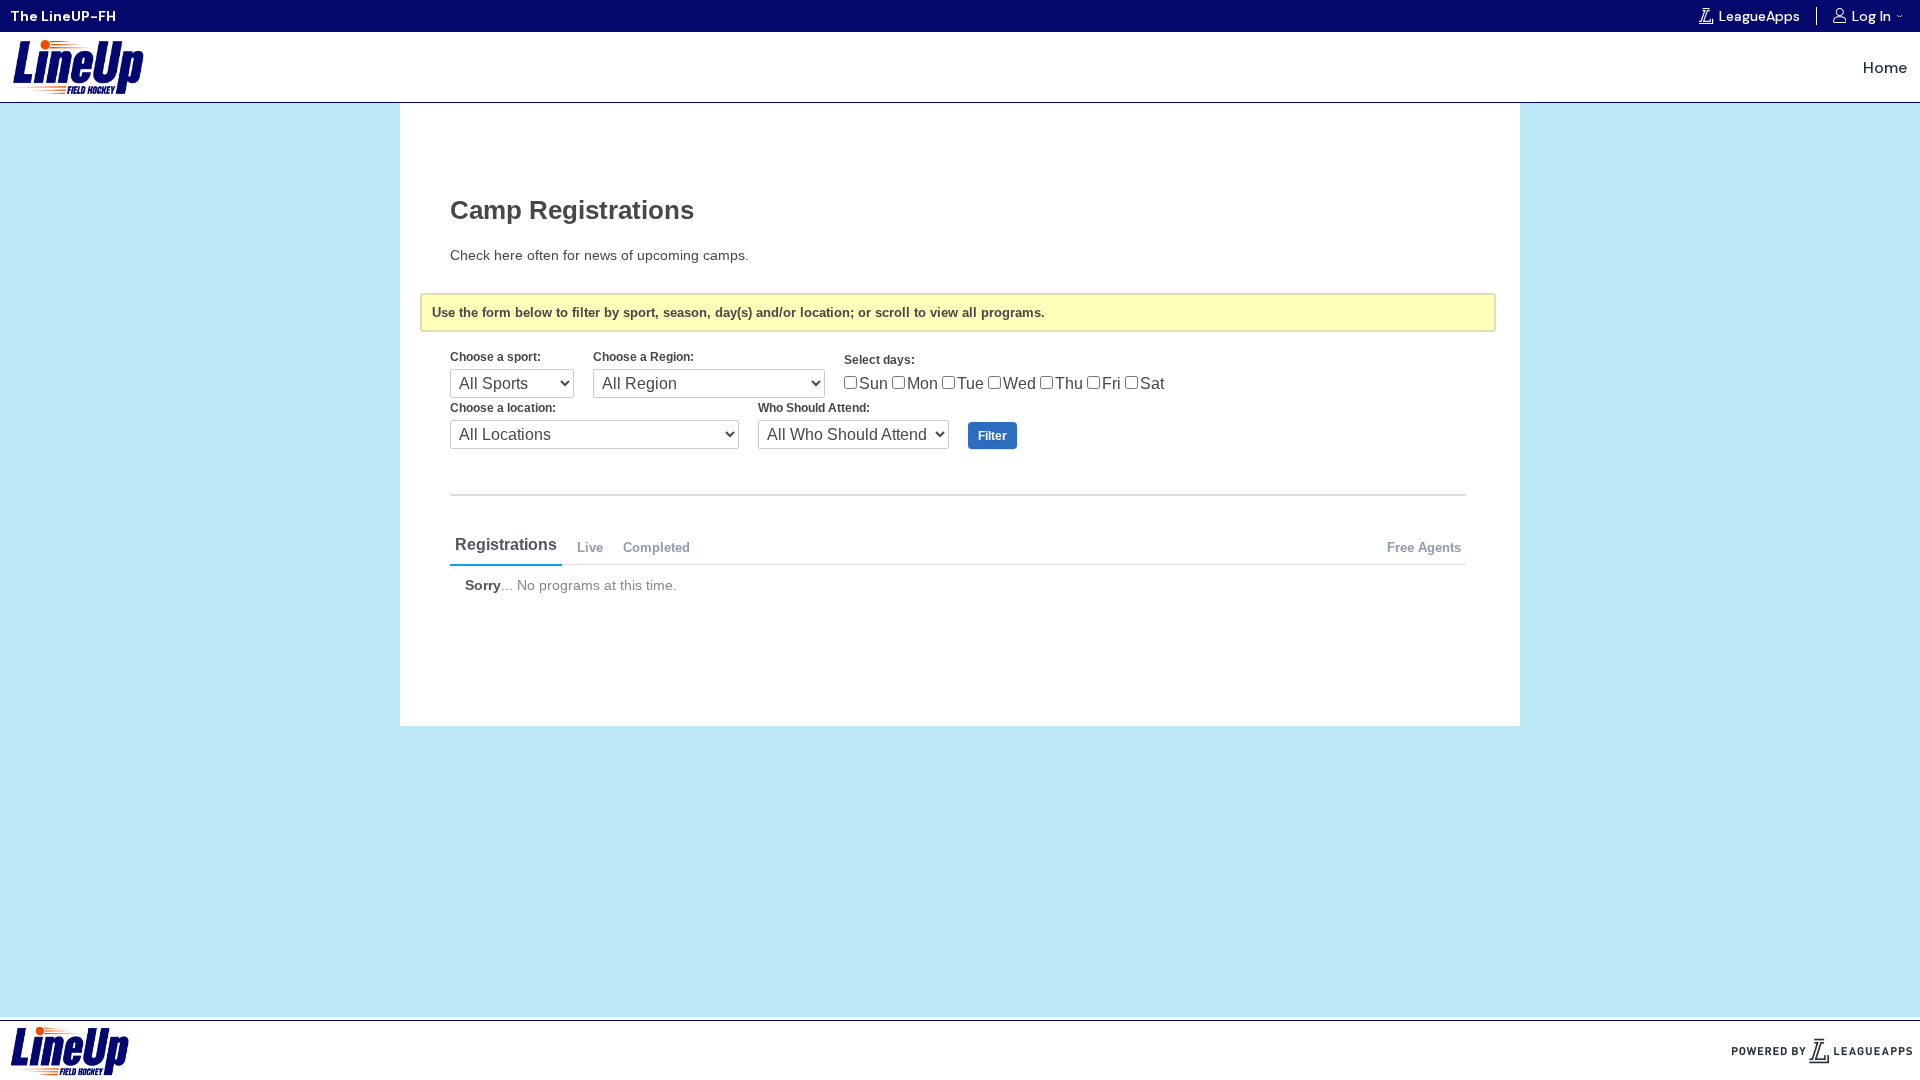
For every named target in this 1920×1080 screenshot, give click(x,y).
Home (1885, 67)
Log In (1871, 16)
